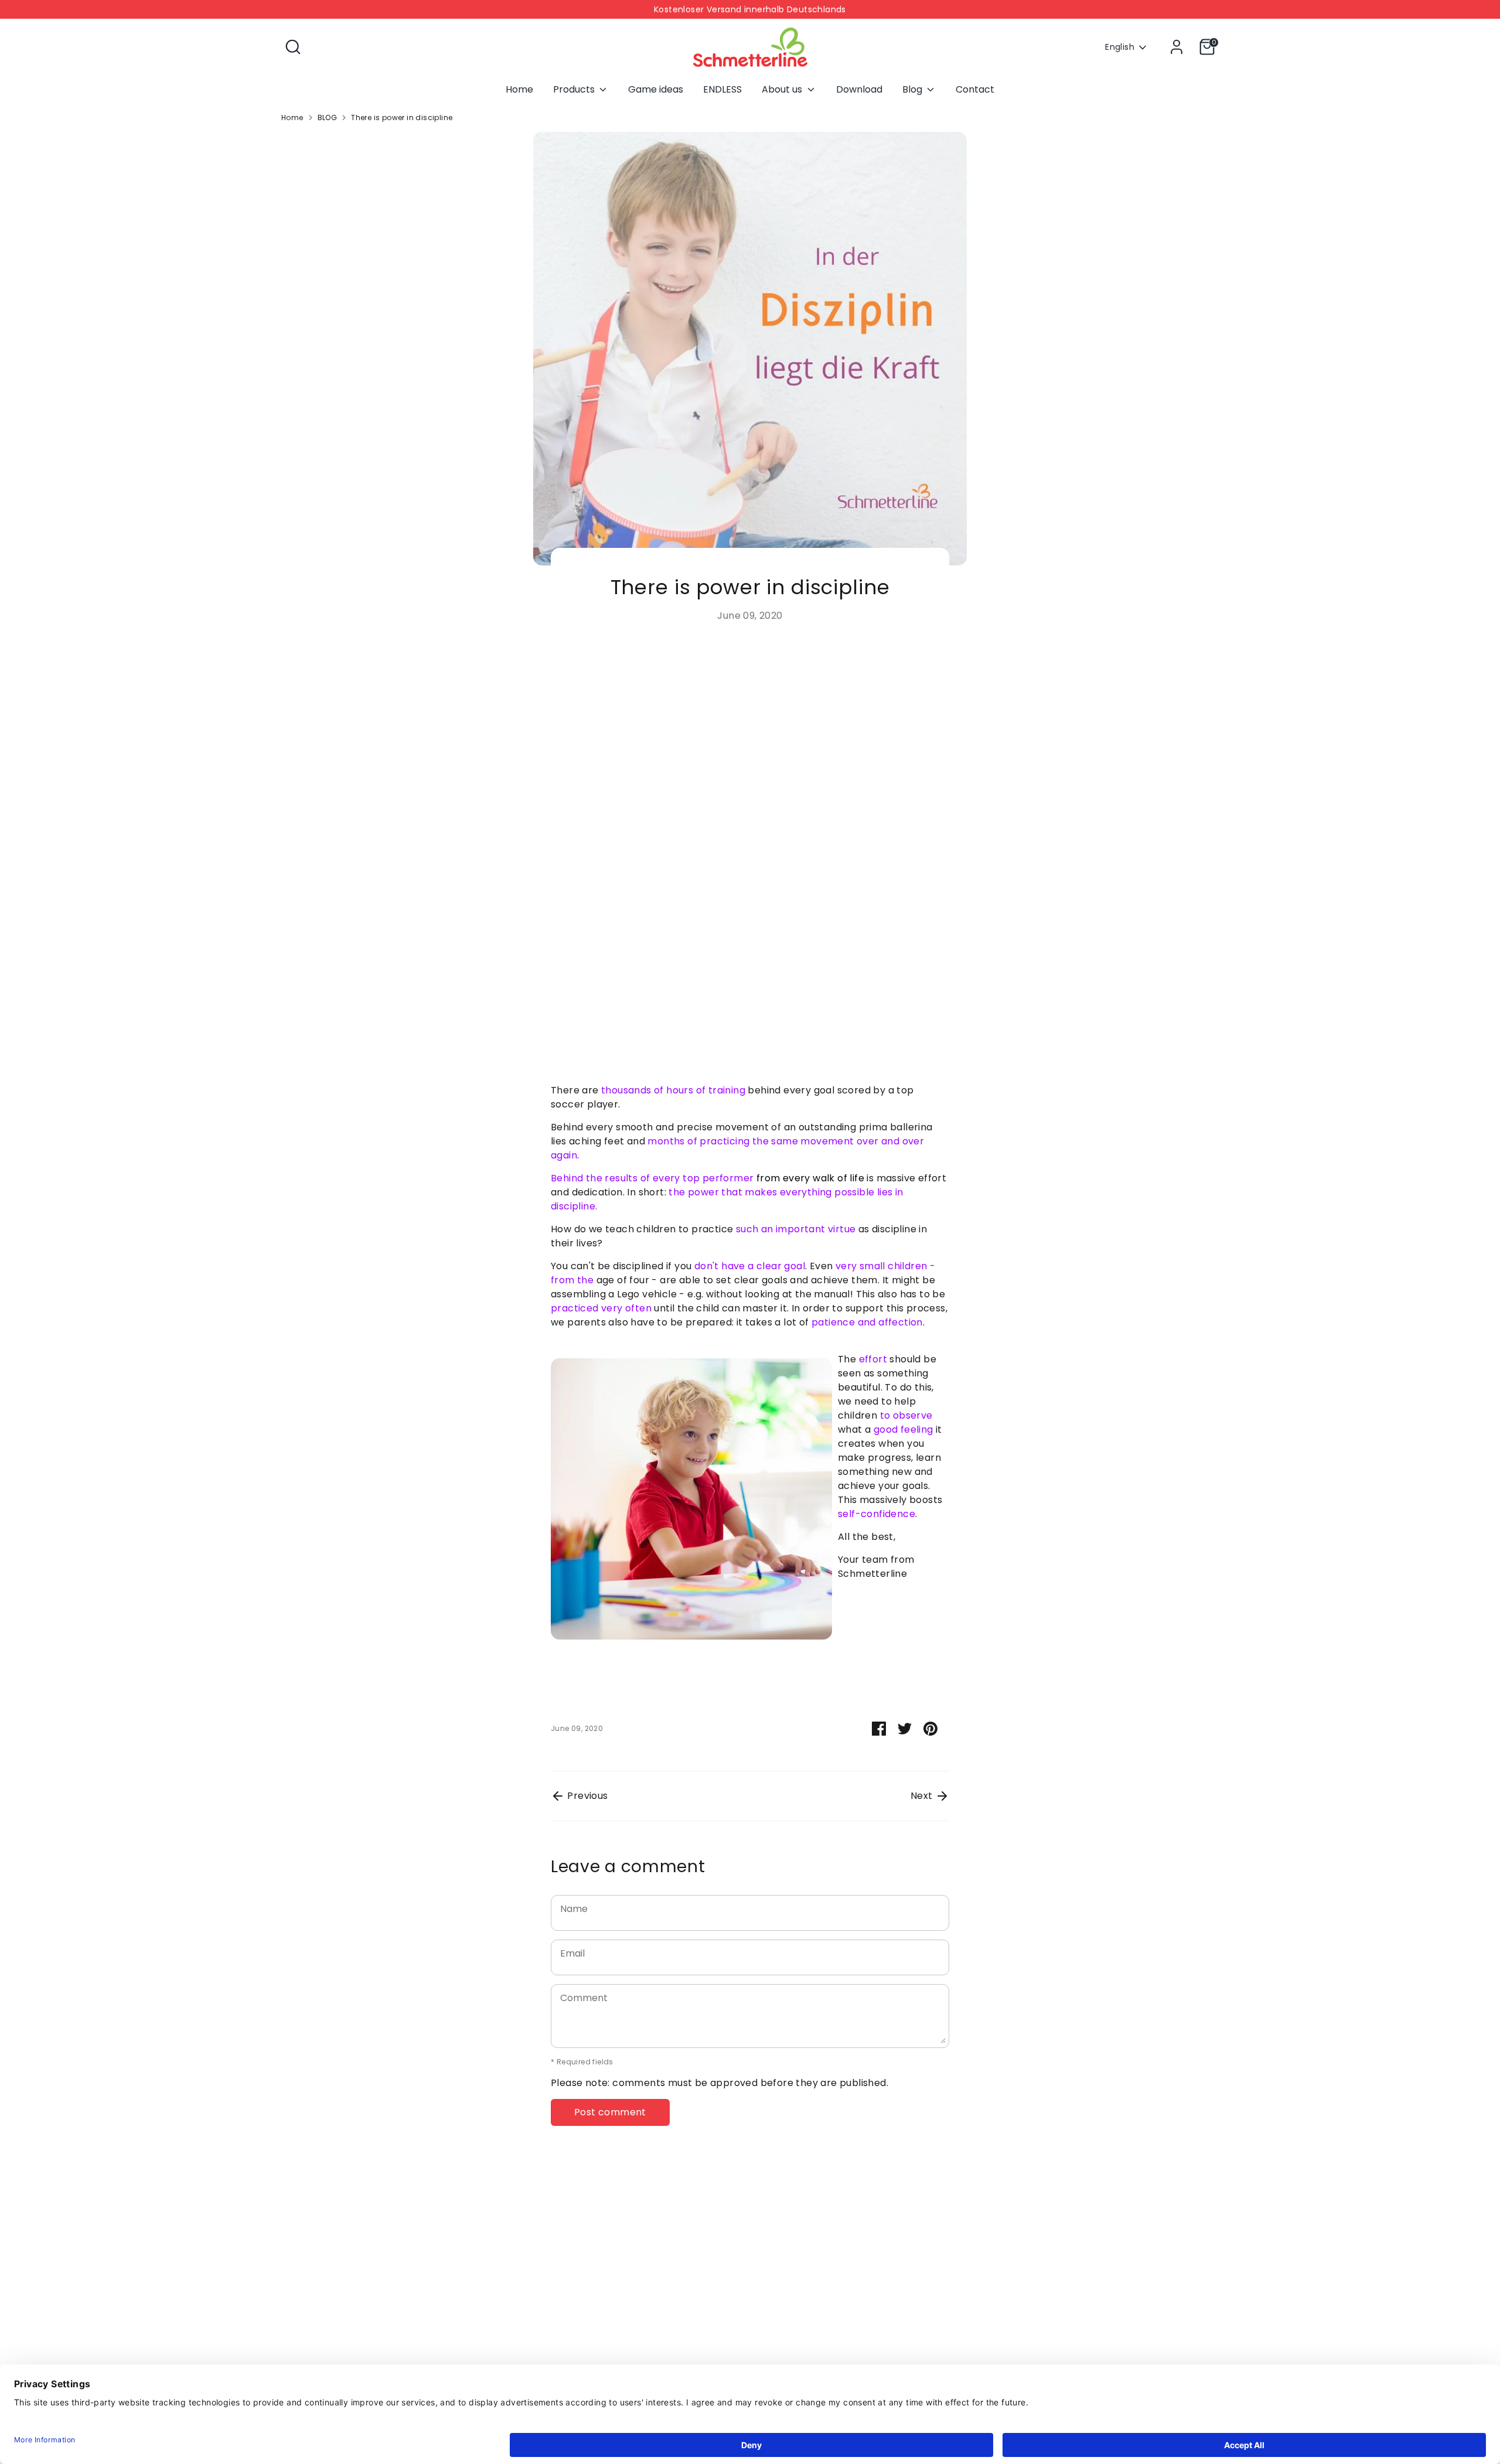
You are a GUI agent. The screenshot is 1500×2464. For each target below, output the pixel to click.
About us (783, 89)
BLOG (328, 117)
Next (923, 1796)
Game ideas (656, 89)
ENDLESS (722, 89)
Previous (587, 1796)
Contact (975, 89)
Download (859, 89)
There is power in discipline (402, 117)
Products (575, 89)
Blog (913, 89)
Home (519, 89)
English (1120, 47)
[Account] (1177, 47)
